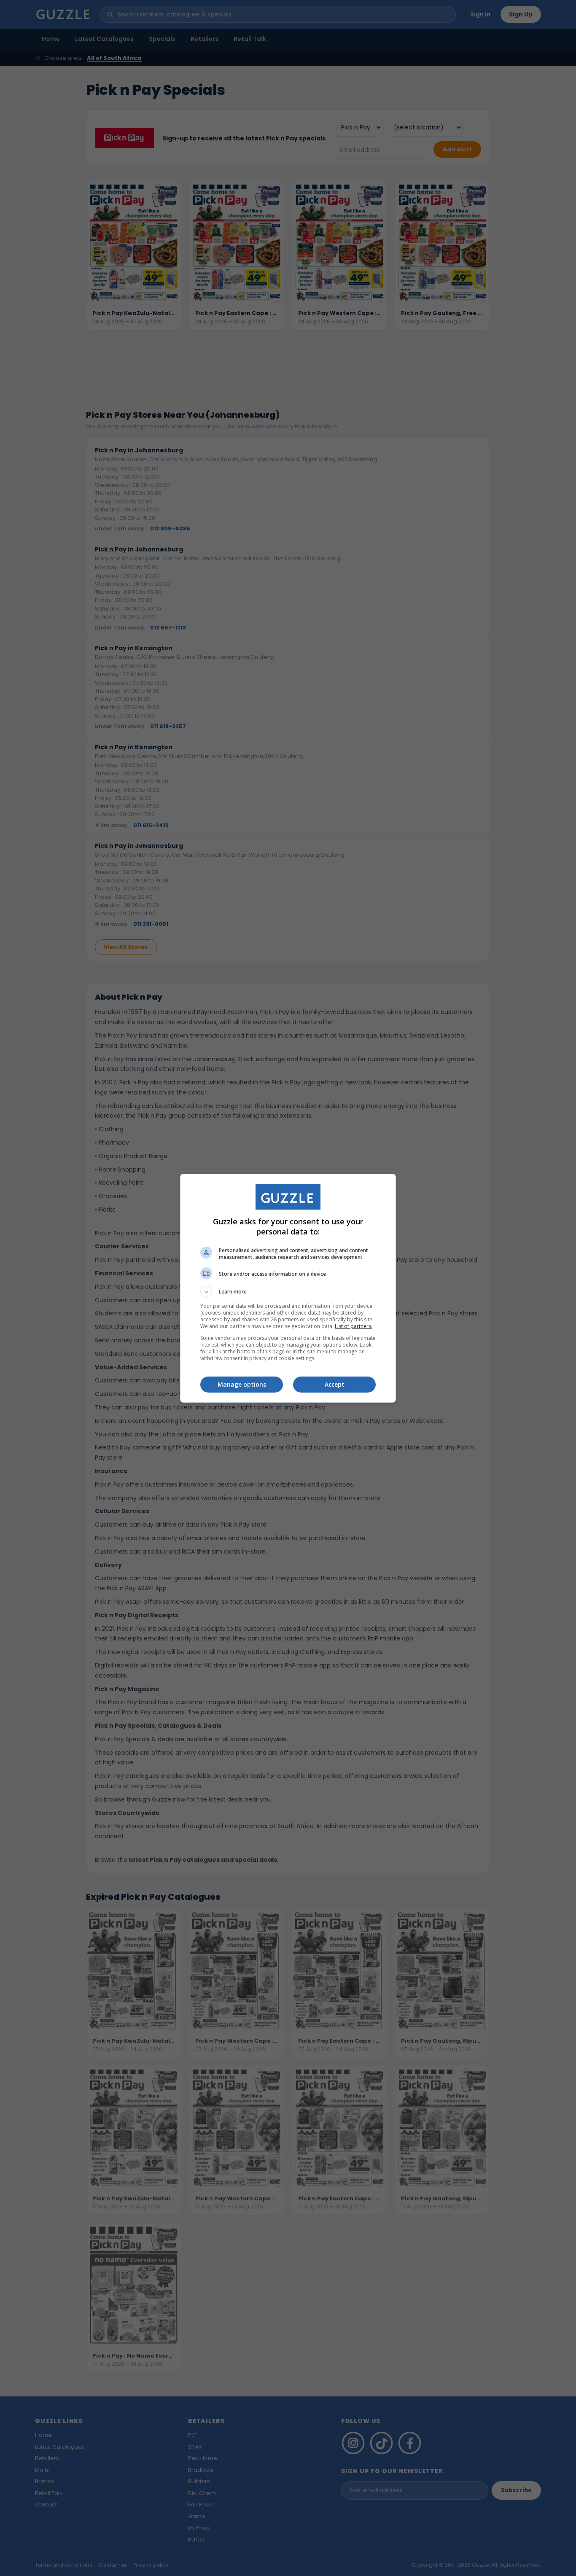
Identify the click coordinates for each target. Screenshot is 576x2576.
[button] (288, 1292)
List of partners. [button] (354, 1326)
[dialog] (288, 1288)
